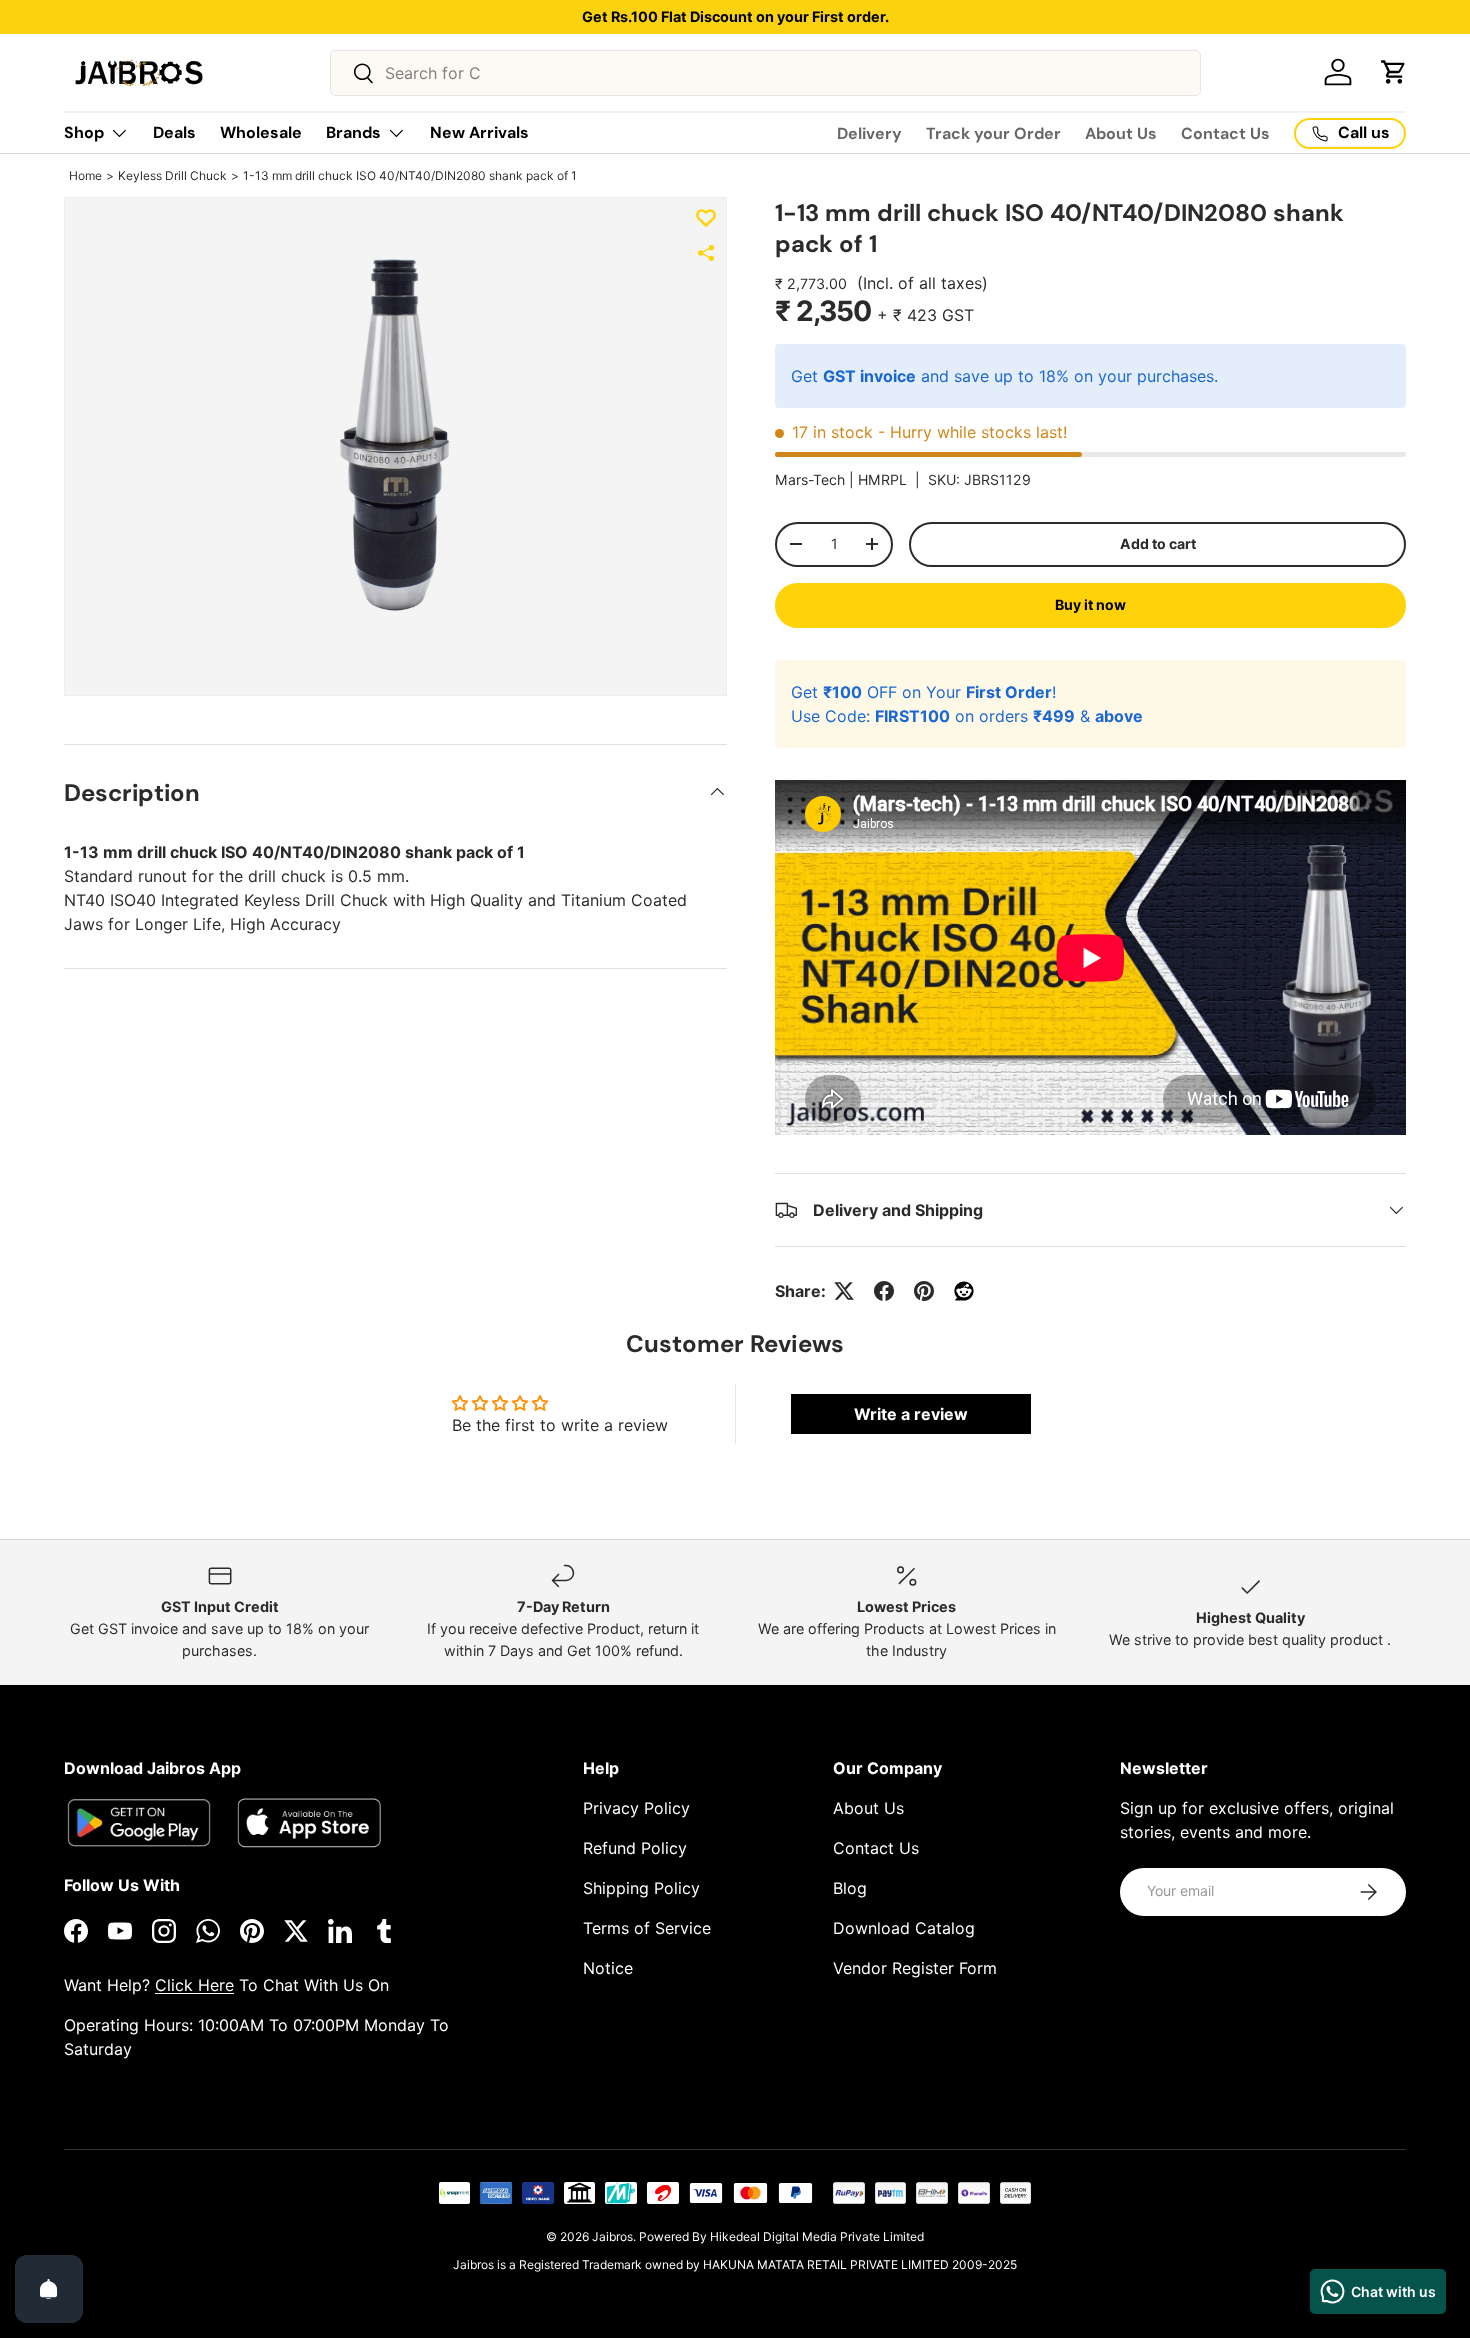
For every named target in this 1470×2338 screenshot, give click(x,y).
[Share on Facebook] (884, 1291)
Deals (174, 132)
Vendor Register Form (915, 1968)
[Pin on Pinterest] (924, 1291)
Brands (353, 132)
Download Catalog (904, 1928)
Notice (608, 1968)
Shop (84, 132)
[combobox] (765, 73)
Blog (850, 1888)
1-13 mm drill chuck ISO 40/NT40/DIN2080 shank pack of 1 (410, 175)
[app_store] (139, 1822)
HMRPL (882, 479)
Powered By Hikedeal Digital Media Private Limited (781, 2236)
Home (85, 175)
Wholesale (261, 132)
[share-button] (706, 253)
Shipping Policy (641, 1888)
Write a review (911, 1414)
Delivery (869, 133)
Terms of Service (647, 1928)
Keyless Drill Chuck (172, 175)
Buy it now (1090, 604)
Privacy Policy (636, 1808)
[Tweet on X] (844, 1291)
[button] (1394, 72)
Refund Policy (635, 1848)
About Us (1121, 133)
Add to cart (1158, 543)
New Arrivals (479, 132)
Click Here (194, 1985)
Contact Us (1225, 133)
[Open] (49, 2289)
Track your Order (993, 133)
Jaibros (612, 2236)
